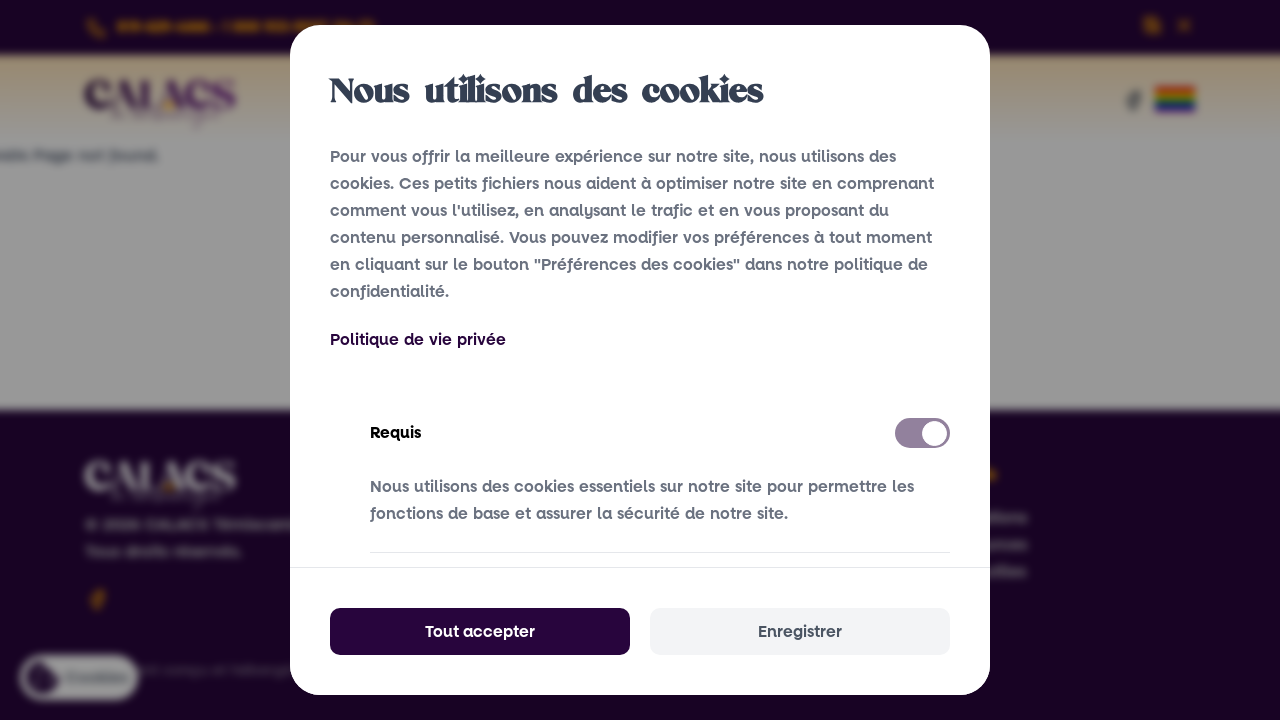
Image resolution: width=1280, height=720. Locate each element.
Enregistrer (800, 631)
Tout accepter (480, 631)
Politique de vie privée (418, 339)
